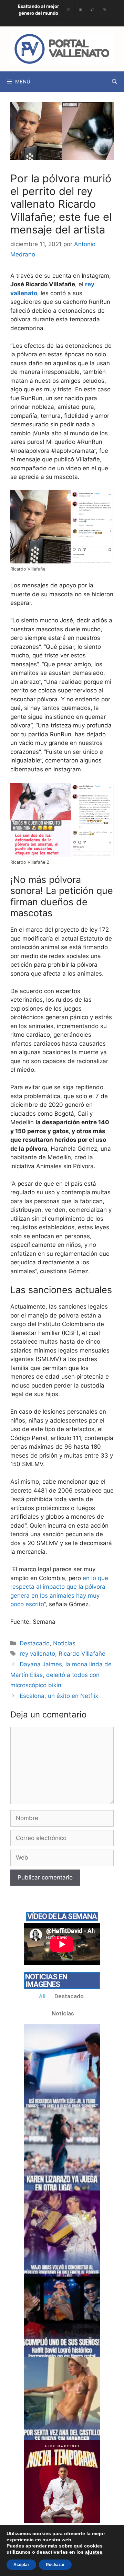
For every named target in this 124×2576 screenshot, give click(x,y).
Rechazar (55, 2565)
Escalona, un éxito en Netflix (59, 1696)
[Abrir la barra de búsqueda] (115, 82)
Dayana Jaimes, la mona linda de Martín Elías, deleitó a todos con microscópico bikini (61, 1675)
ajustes (94, 2552)
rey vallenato (37, 1654)
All (42, 1996)
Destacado (35, 1643)
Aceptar (21, 2565)
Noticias (64, 1643)
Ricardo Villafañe (82, 1654)
